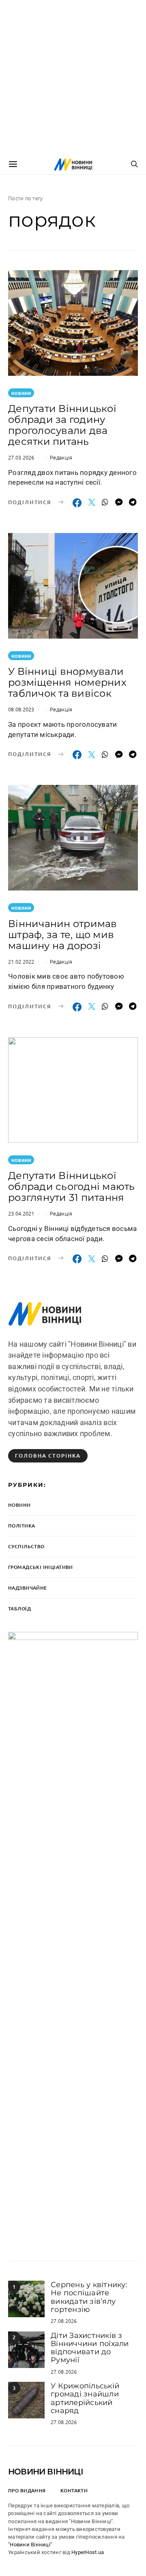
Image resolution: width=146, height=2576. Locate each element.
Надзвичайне (28, 1588)
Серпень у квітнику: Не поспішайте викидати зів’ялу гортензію (89, 2297)
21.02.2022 (21, 961)
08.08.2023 (21, 709)
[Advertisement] (73, 77)
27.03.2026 (21, 457)
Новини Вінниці (46, 2472)
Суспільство (26, 1546)
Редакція (61, 457)
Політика (21, 1526)
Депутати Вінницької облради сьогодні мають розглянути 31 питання (72, 1186)
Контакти (74, 2490)
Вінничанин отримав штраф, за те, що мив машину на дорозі (63, 935)
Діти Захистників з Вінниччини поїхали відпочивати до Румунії (90, 2348)
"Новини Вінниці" (30, 2545)
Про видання (27, 2490)
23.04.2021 (21, 1213)
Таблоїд (19, 1609)
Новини (21, 393)
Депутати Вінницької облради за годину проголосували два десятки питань (62, 425)
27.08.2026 (64, 2321)
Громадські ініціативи (41, 1567)
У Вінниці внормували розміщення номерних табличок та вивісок (67, 682)
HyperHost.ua (88, 2552)
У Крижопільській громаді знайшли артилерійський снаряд (85, 2398)
